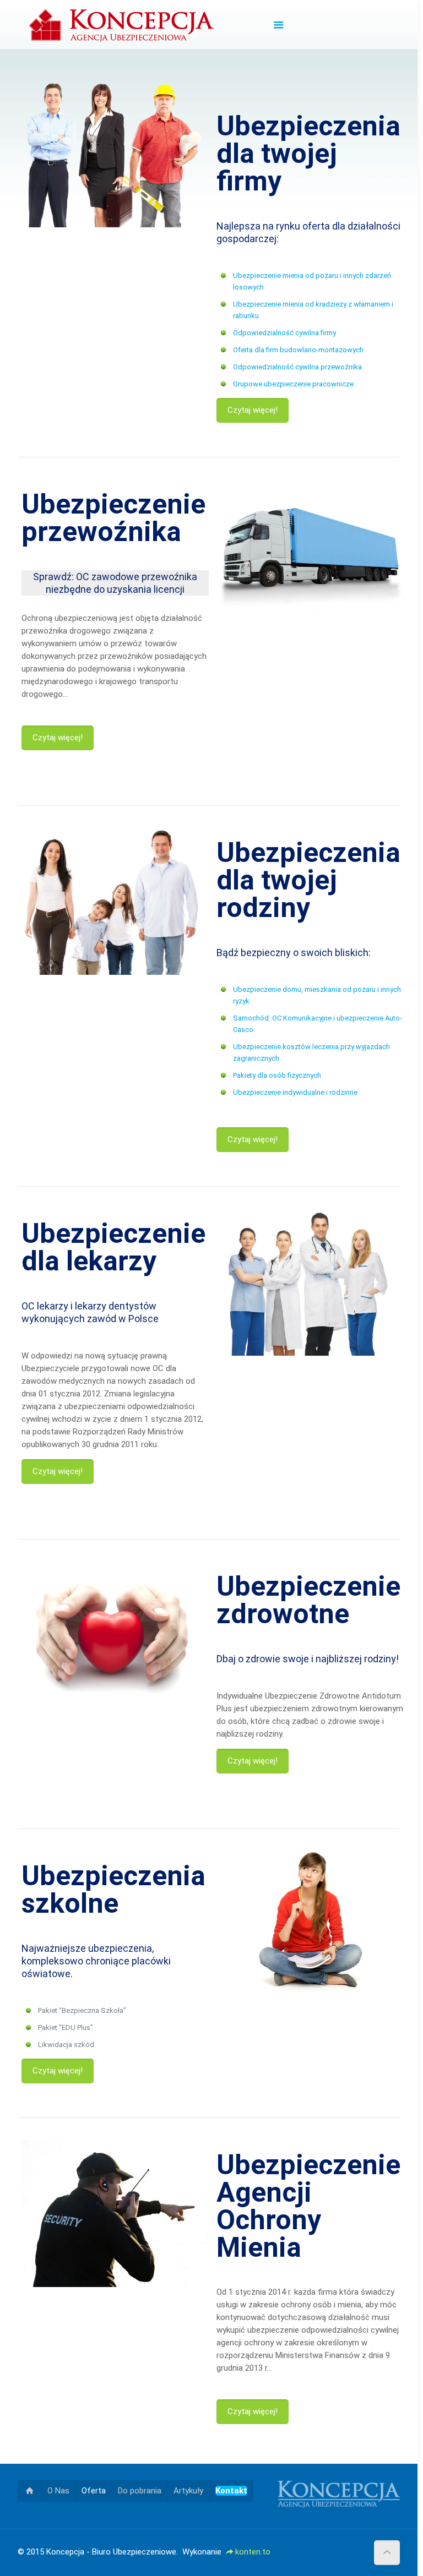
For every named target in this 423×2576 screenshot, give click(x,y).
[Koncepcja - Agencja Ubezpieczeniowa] (121, 25)
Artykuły (188, 2491)
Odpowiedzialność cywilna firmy (284, 333)
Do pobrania (140, 2491)
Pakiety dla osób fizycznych (277, 1075)
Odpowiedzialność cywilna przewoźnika (297, 367)
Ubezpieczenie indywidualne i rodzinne (295, 1092)
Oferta (94, 2491)
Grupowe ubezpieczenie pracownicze (293, 384)
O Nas (58, 2491)
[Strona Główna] (29, 2491)
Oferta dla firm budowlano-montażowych (298, 350)
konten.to (253, 2552)
